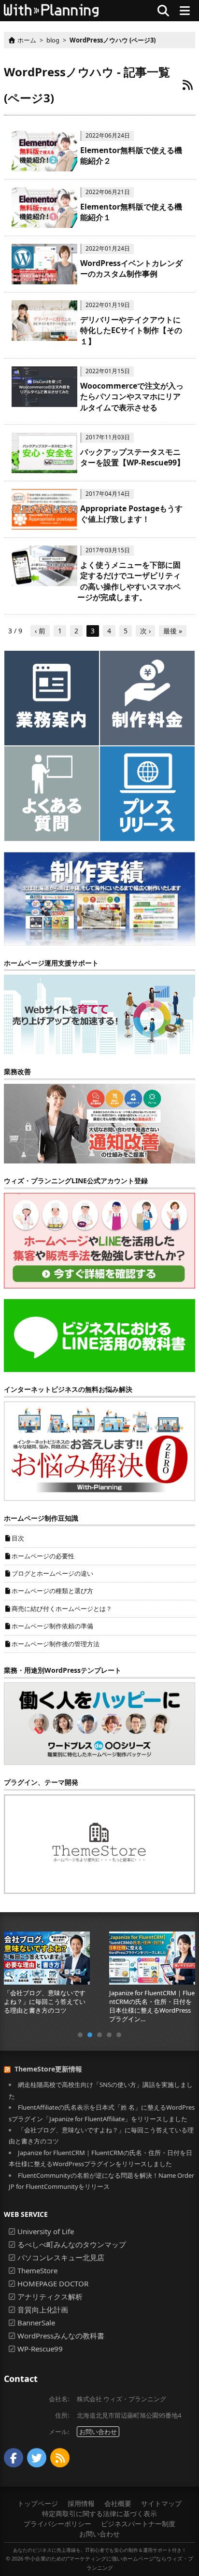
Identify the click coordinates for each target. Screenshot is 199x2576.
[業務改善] (99, 1123)
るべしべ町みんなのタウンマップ (72, 2244)
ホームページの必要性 (43, 1556)
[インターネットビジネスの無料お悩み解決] (99, 1450)
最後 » (173, 631)
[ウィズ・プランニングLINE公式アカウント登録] (99, 1240)
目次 (18, 1538)
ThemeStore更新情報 (48, 2069)
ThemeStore (37, 2270)
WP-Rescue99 (40, 2349)
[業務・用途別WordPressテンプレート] (99, 1723)
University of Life (46, 2231)
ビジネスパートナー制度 (138, 2524)
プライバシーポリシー (57, 2524)
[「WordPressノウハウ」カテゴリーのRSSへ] (187, 85)
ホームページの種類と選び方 (52, 1591)
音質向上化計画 (43, 2310)
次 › (145, 631)
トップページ (38, 2503)
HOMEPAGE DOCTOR (53, 2283)
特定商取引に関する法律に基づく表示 (99, 2513)
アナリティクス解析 (50, 2296)
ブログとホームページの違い (52, 1573)
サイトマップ (161, 2503)
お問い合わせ (98, 2432)
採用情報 (81, 2503)
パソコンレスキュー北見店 (61, 2257)
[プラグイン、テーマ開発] (99, 1843)
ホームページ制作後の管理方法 (56, 1644)
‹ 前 (40, 631)
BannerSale (36, 2323)
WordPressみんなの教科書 (61, 2336)
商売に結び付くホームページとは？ (62, 1609)
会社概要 (118, 2503)
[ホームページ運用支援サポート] (99, 1014)
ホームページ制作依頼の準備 (52, 1626)
